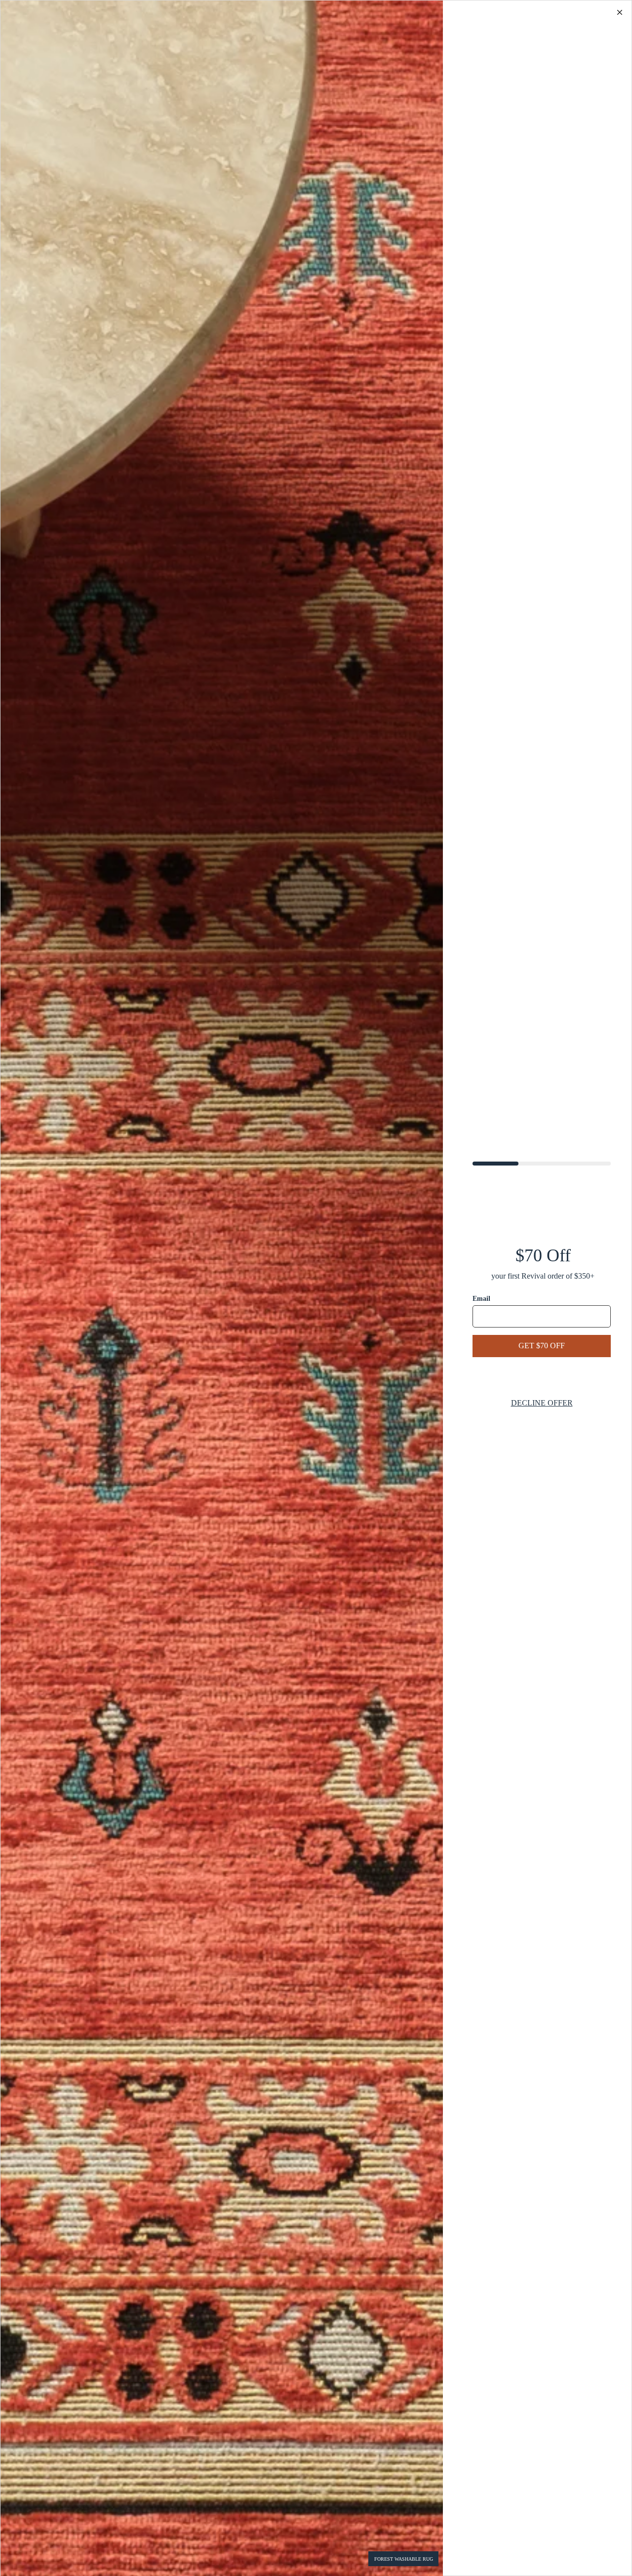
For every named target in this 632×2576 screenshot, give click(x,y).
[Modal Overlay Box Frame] (316, 1288)
